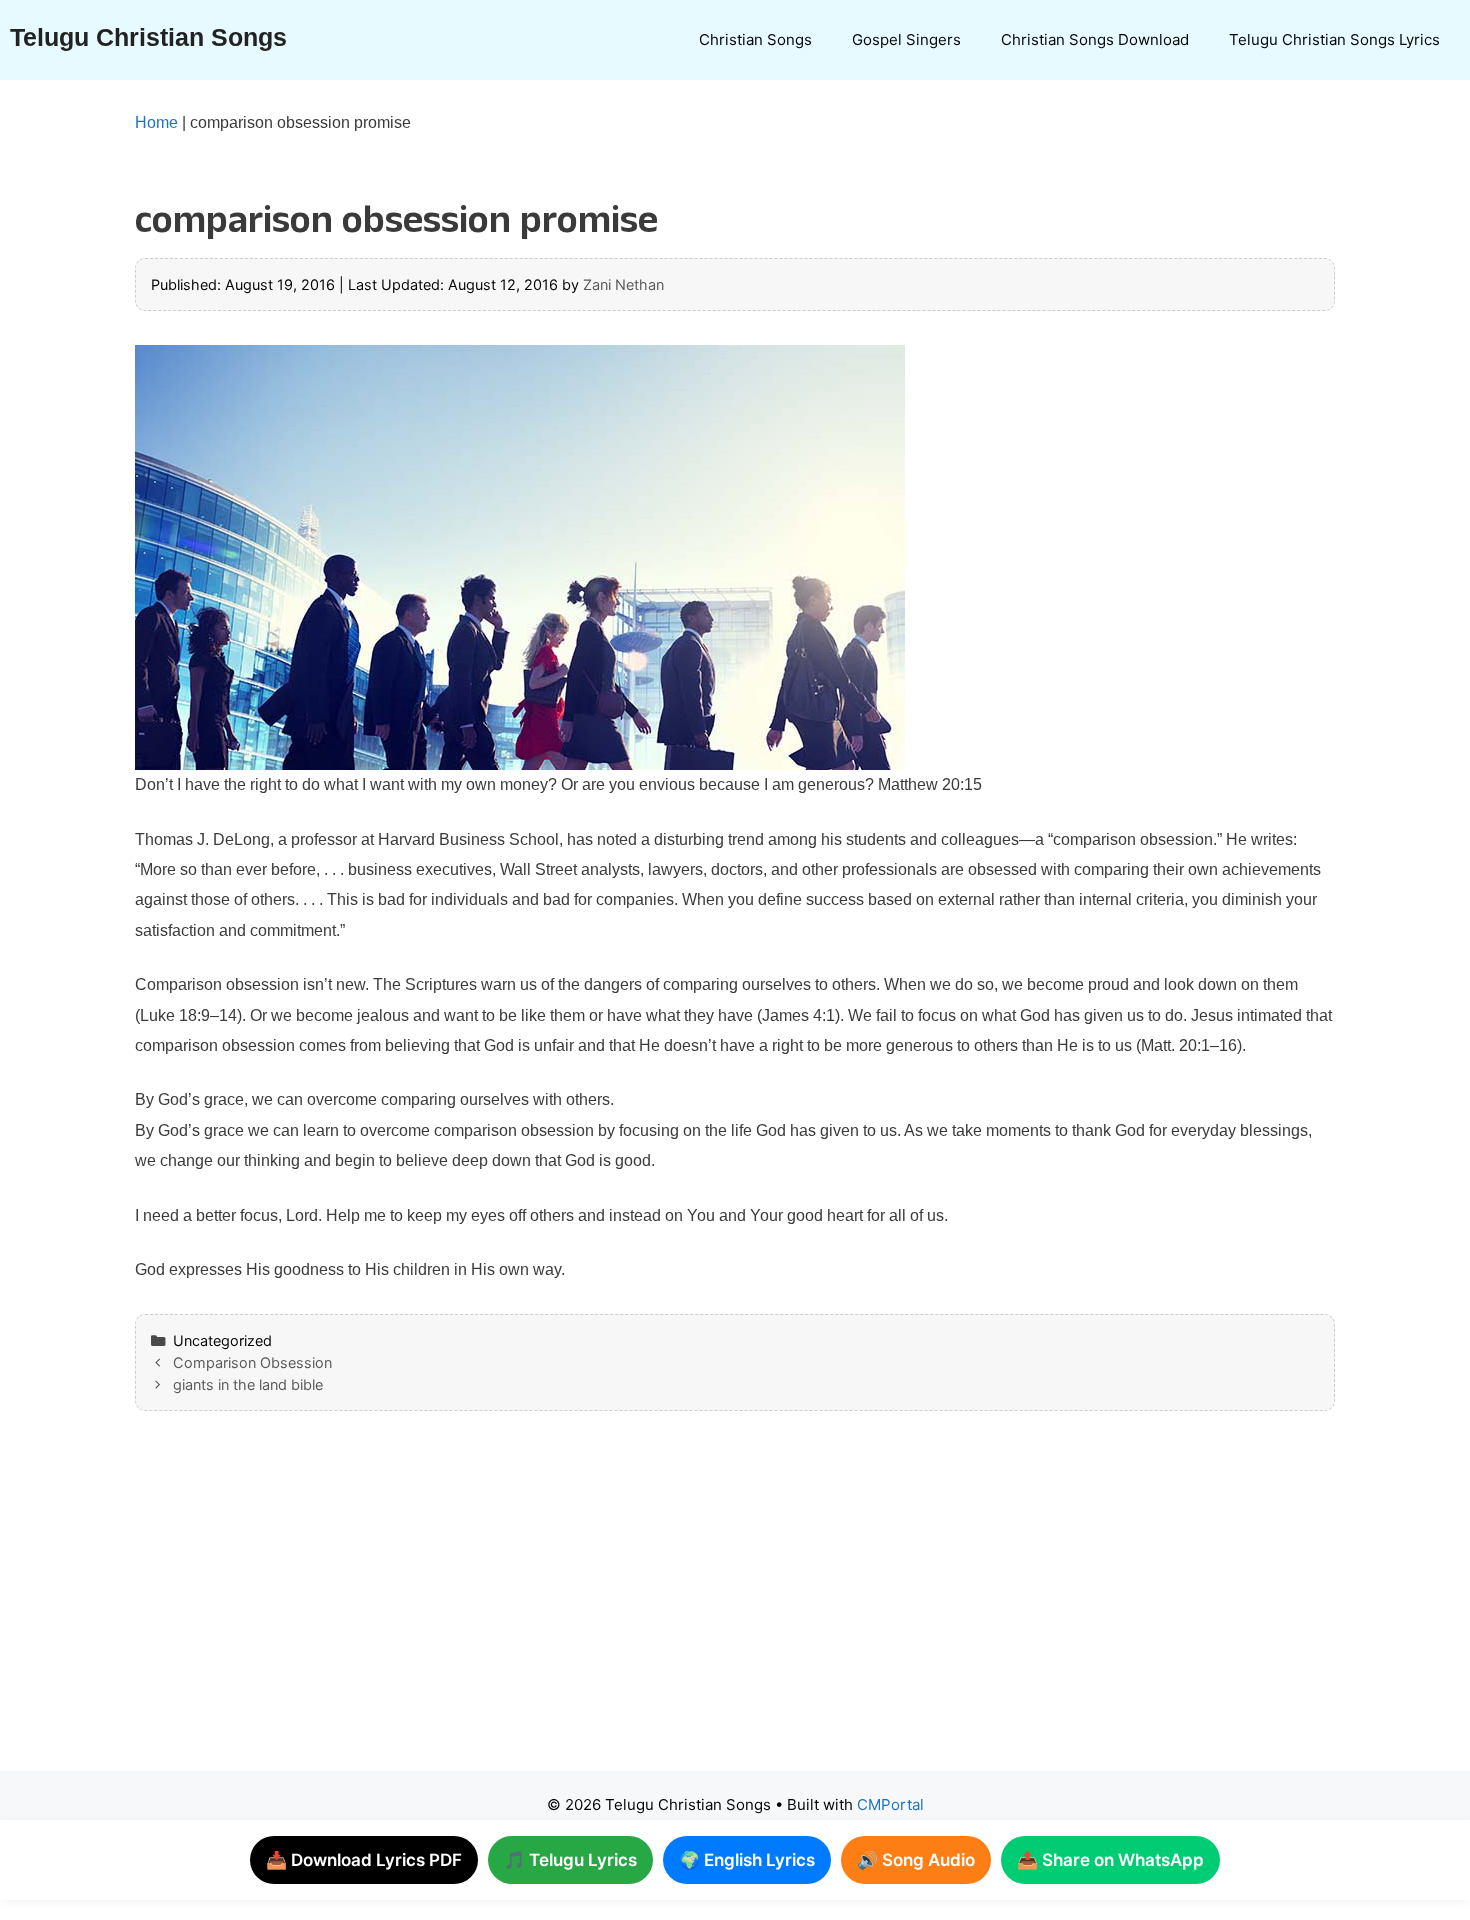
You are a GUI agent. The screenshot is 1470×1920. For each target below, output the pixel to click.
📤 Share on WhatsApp (1110, 1860)
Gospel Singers (906, 39)
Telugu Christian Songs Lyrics (1334, 39)
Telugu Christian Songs (148, 37)
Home (156, 122)
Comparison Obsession (252, 1362)
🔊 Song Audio (916, 1860)
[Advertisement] (695, 1611)
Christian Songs (755, 39)
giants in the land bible (248, 1384)
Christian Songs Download (1095, 39)
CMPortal (890, 1804)
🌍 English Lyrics (747, 1860)
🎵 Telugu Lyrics (570, 1860)
